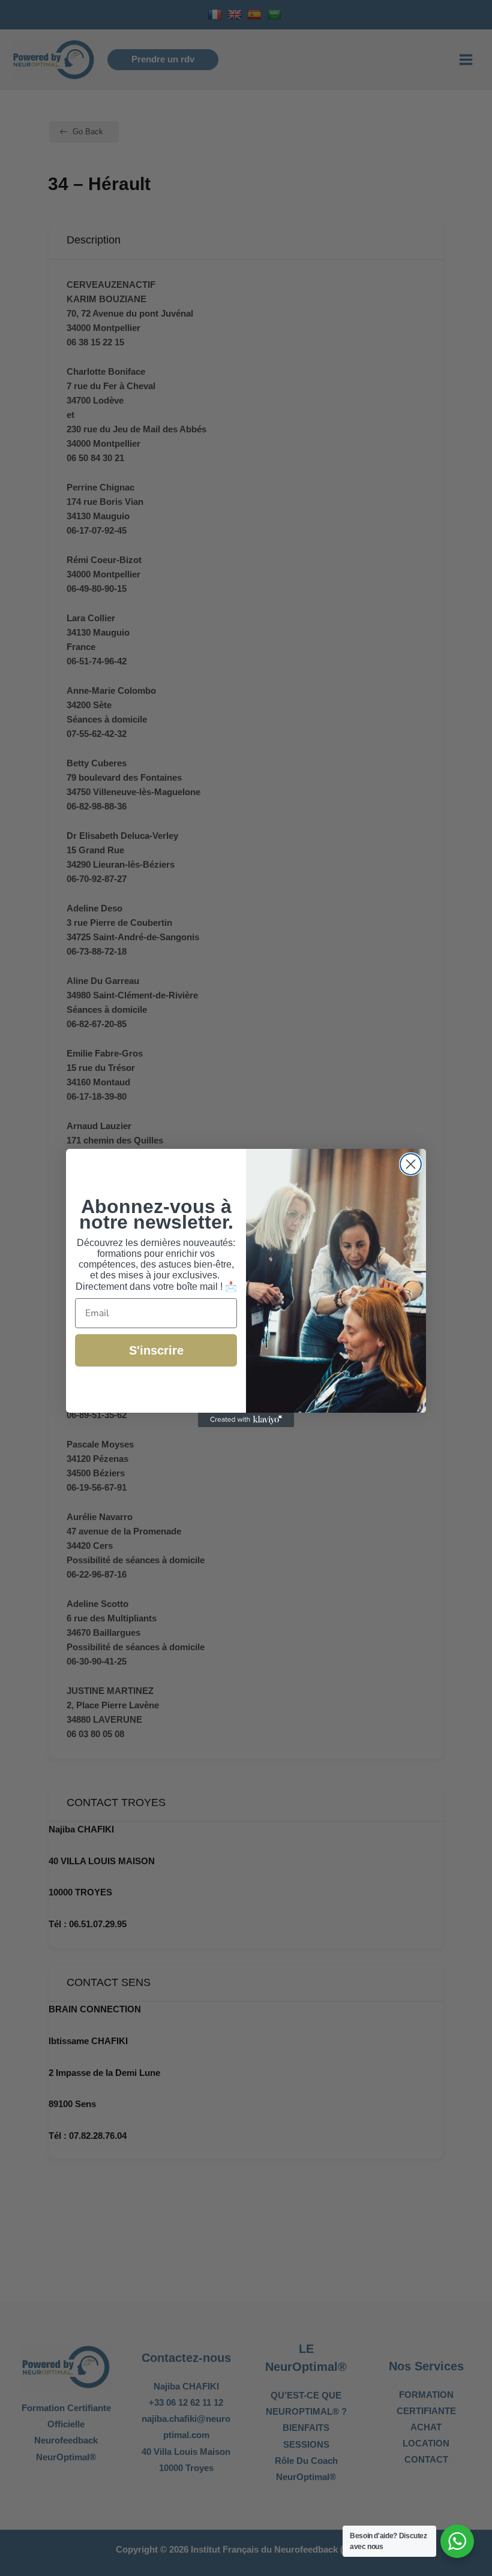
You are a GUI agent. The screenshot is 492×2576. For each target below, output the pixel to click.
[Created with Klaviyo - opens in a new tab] (246, 1420)
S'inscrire (156, 1350)
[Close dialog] (411, 1164)
